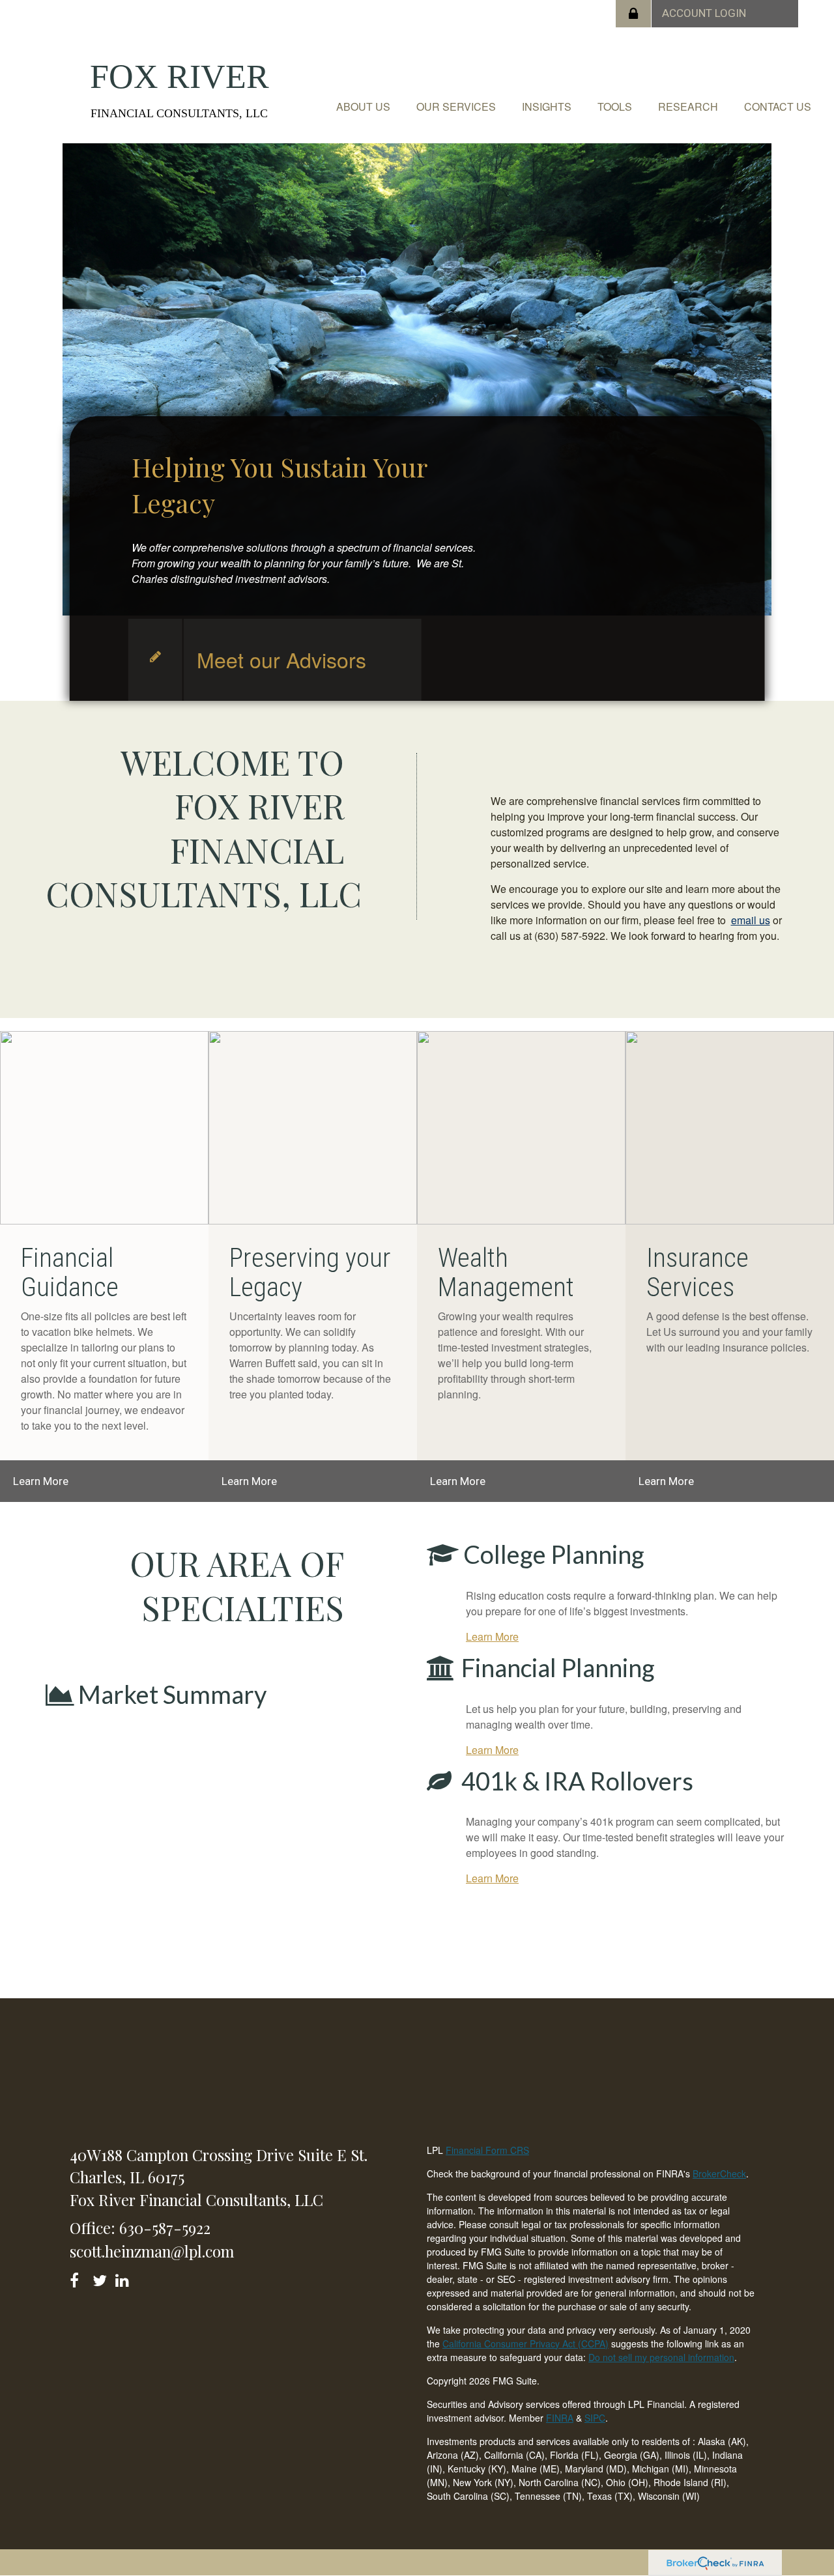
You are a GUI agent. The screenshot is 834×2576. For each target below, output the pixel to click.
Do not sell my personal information (661, 2357)
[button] (363, 107)
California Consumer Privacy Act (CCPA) (525, 2343)
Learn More (41, 1481)
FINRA (560, 2418)
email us (751, 920)
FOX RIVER (180, 77)
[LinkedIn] (124, 2278)
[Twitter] (101, 2278)
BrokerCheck (719, 2173)
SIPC (595, 2418)
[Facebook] (79, 2278)
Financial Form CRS (487, 2150)
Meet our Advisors (281, 659)
